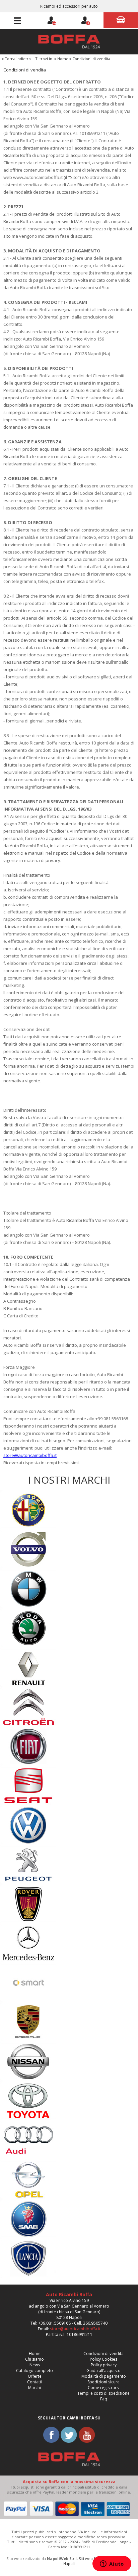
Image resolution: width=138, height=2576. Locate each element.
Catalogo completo (34, 2371)
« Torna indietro (16, 59)
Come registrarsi (104, 2388)
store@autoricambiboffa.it (30, 1455)
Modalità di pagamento (104, 2376)
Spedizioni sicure (103, 2382)
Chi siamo (34, 2359)
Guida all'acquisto (103, 2371)
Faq (104, 2399)
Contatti (35, 2382)
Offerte (35, 2376)
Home (63, 59)
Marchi (34, 2388)
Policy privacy (104, 2365)
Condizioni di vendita (103, 2353)
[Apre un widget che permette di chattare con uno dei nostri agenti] (112, 2564)
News (35, 2365)
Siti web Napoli (92, 2558)
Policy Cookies (103, 2359)
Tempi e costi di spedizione (103, 2393)
